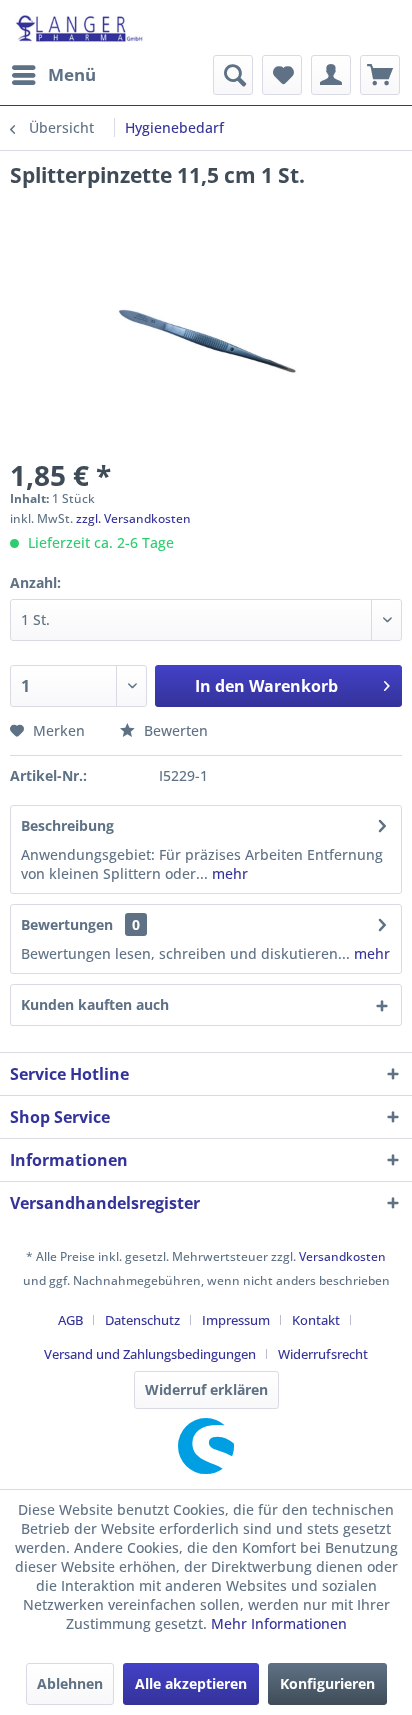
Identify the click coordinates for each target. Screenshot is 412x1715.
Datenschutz (142, 1320)
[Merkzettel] (282, 75)
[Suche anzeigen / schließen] (233, 75)
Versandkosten (342, 1256)
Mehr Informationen (279, 1623)
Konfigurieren (327, 1683)
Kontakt (316, 1320)
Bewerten (174, 730)
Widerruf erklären (206, 1389)
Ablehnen (70, 1683)
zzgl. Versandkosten (133, 518)
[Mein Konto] (331, 75)
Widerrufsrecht (323, 1354)
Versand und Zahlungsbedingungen (150, 1354)
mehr (228, 873)
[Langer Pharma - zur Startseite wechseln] (80, 27)
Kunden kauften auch (95, 1004)
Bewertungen (67, 924)
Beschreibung (67, 825)
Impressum (236, 1320)
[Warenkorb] (380, 75)
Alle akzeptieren (191, 1683)
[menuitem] (53, 75)
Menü (72, 74)
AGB (70, 1320)
